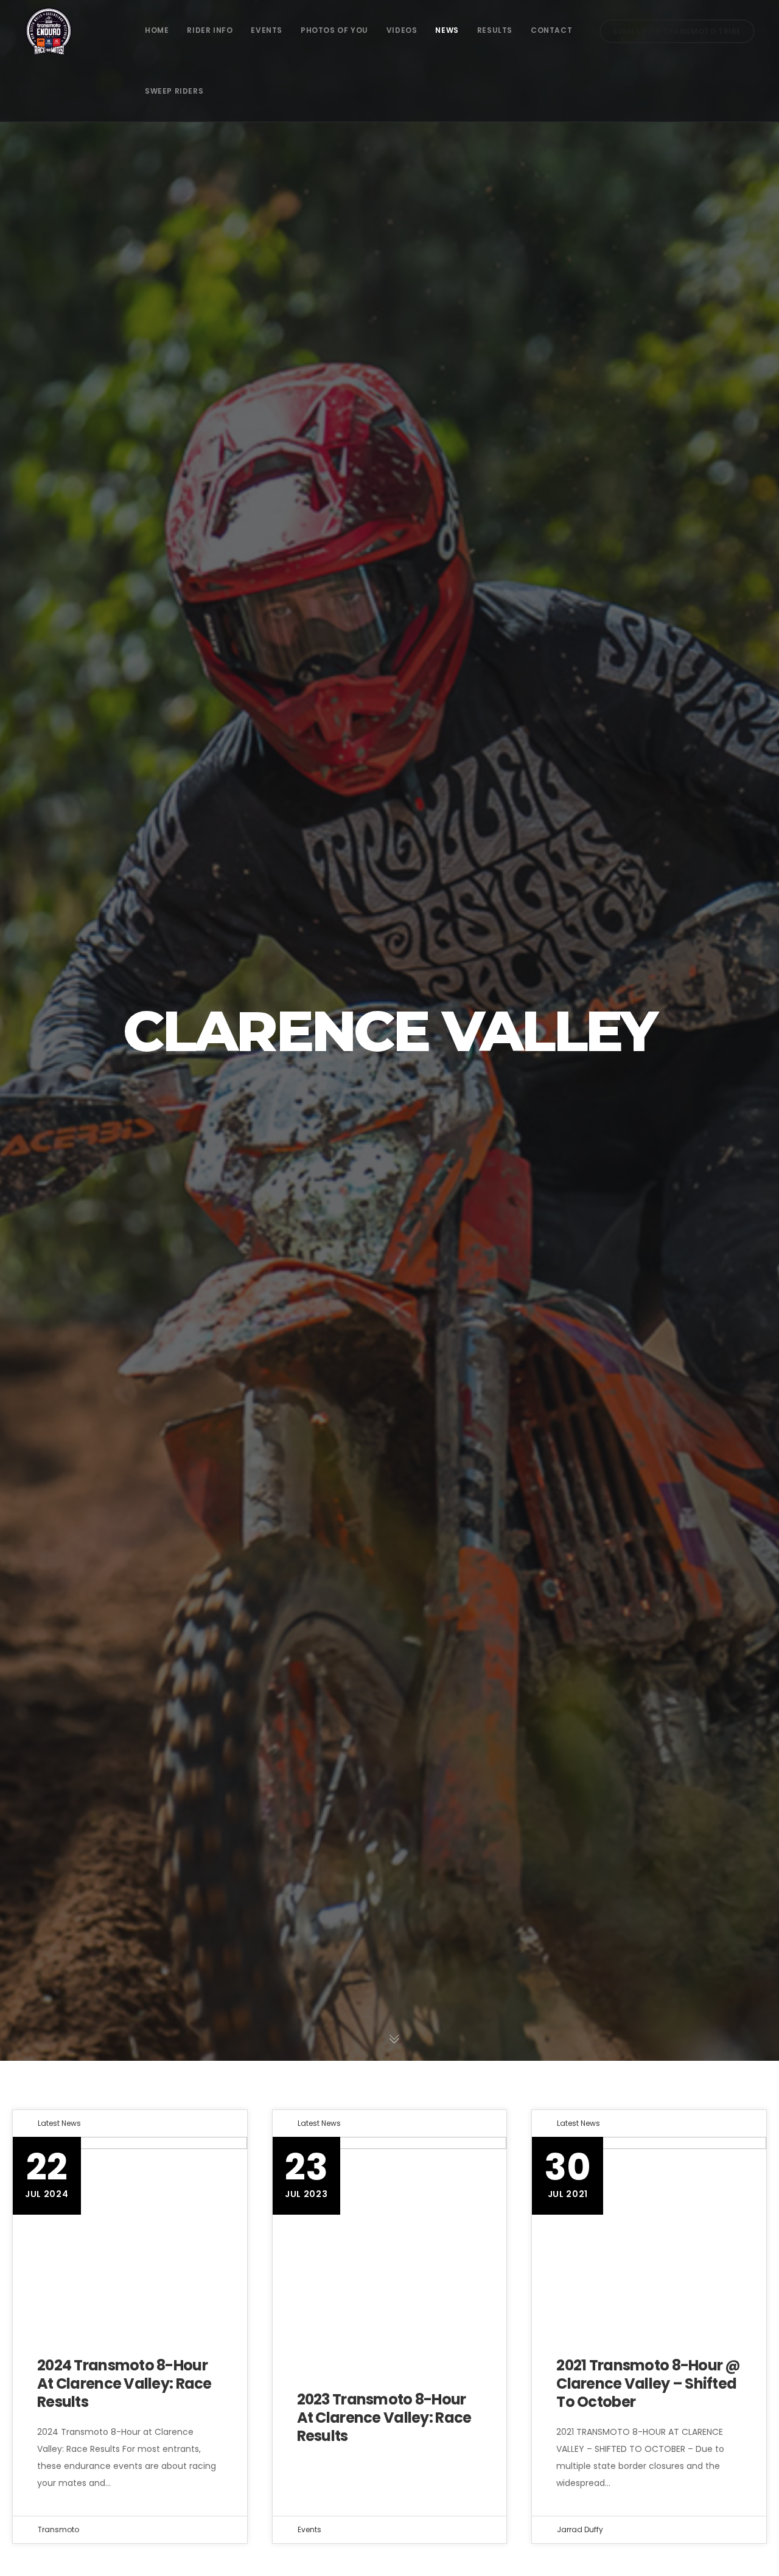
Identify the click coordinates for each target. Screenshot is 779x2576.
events (309, 2529)
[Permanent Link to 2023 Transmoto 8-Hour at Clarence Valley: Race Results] (390, 2234)
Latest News (59, 2123)
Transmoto (58, 2529)
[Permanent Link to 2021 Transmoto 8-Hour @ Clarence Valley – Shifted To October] (649, 2234)
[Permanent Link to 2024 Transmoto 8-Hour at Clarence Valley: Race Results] (130, 2234)
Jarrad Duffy (580, 2529)
